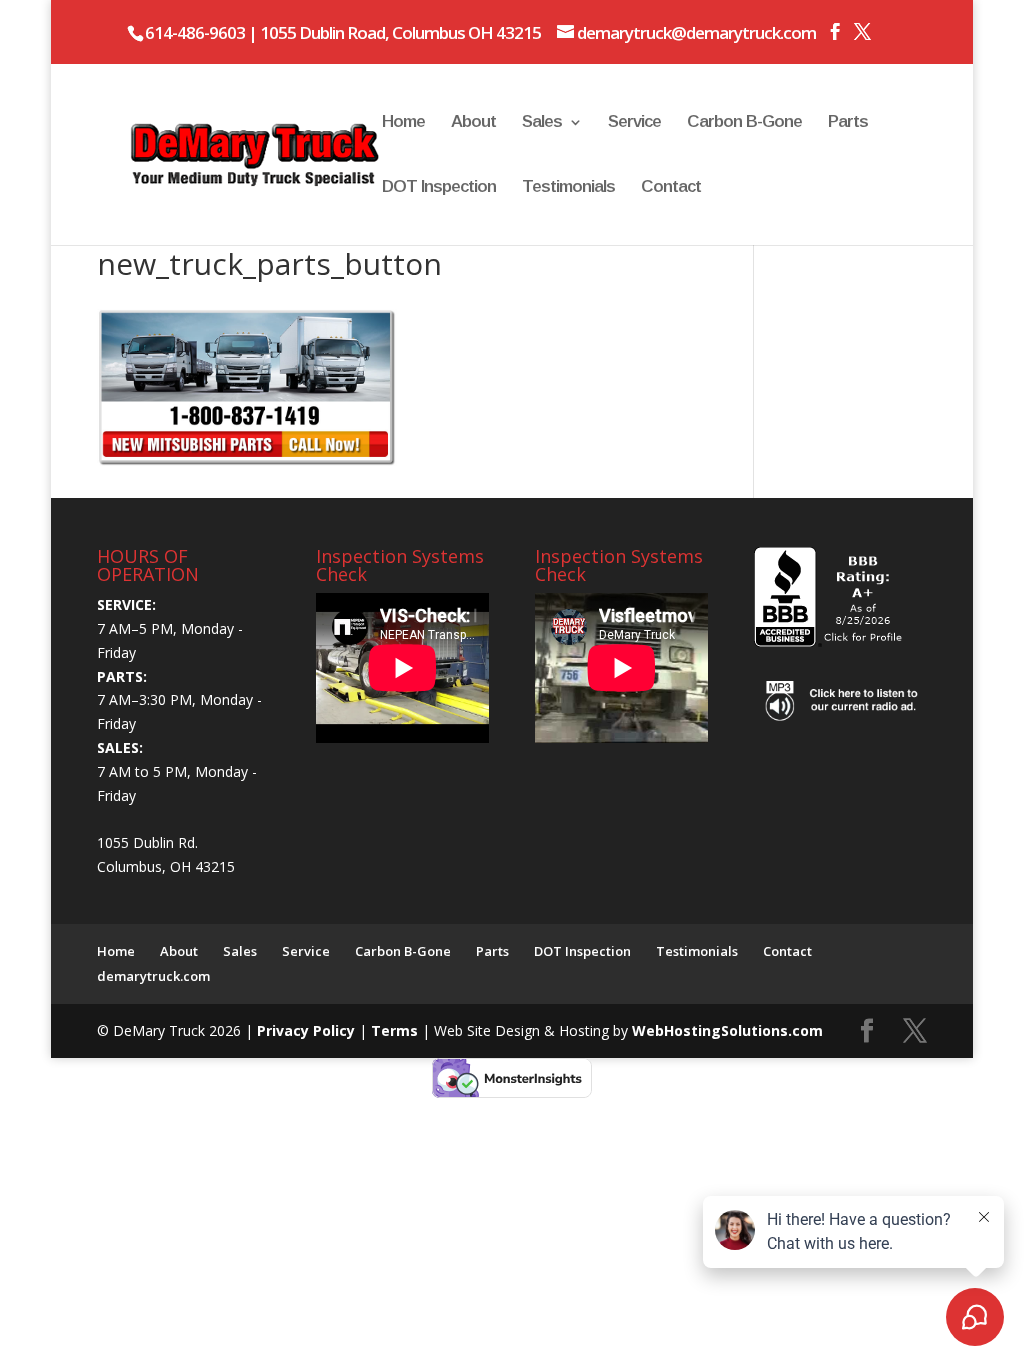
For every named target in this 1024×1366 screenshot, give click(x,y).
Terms (396, 1030)
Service (634, 123)
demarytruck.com (153, 976)
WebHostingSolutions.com (727, 1030)
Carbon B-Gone (744, 123)
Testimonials (568, 188)
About (473, 123)
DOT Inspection (439, 188)
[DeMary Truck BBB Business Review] (830, 641)
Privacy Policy (308, 1030)
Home (403, 123)
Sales (542, 123)
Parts (848, 123)
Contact (671, 188)
